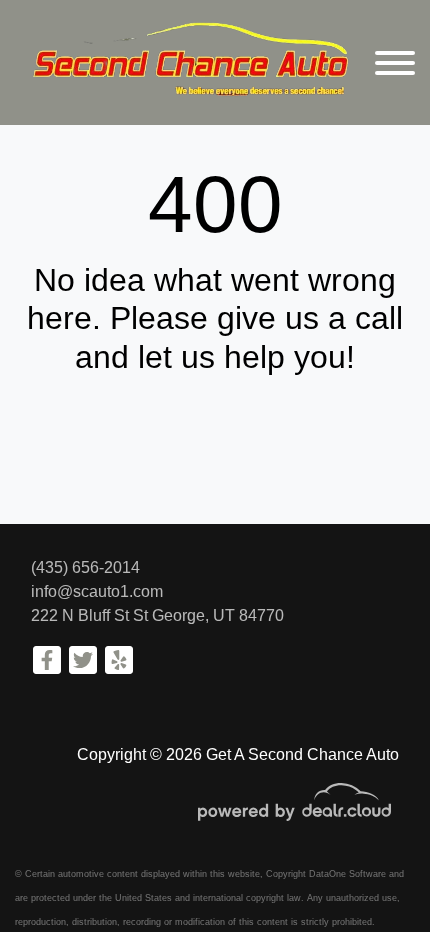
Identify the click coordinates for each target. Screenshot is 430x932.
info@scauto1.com (97, 591)
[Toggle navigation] (395, 62)
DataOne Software (347, 874)
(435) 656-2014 (85, 567)
